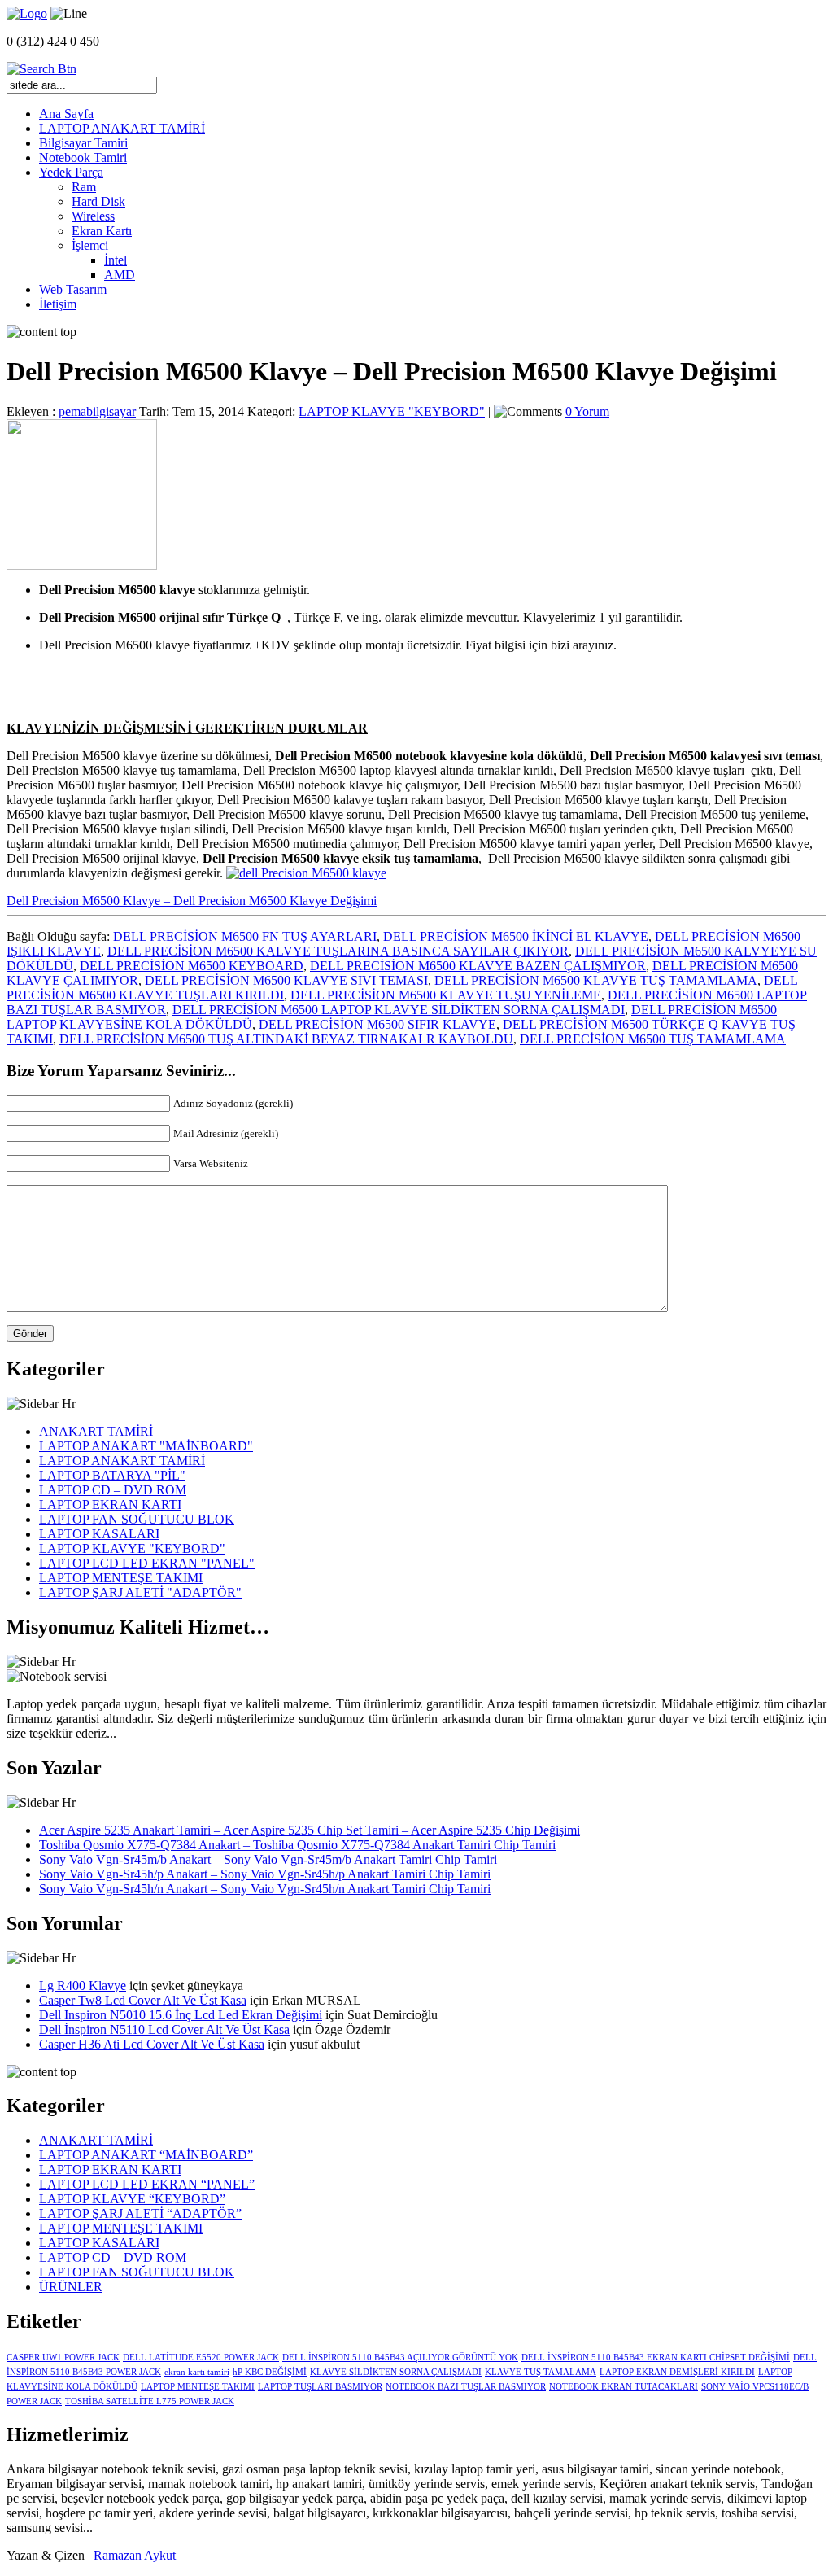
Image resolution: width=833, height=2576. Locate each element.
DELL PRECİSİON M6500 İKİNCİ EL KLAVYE (516, 936)
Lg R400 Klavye (83, 1986)
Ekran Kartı (102, 231)
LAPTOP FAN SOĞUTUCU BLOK (137, 1519)
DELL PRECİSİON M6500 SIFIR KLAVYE (377, 1024)
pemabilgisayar (97, 411)
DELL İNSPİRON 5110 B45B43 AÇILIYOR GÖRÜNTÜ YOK (400, 2357)
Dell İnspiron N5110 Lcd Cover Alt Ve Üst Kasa (164, 2029)
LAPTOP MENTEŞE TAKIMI (121, 1578)
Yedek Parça (71, 172)
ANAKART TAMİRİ (96, 1431)
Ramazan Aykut (135, 2555)
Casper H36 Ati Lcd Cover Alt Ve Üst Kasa (152, 2044)
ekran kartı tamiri (197, 2372)
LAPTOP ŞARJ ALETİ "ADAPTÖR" (140, 1592)
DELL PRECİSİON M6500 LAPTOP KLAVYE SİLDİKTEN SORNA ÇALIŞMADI (399, 1010)
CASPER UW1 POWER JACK (63, 2357)
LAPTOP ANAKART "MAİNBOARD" (146, 1446)
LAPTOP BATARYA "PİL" (112, 1475)
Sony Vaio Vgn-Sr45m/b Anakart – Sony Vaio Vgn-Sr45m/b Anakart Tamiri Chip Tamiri (268, 1859)
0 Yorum (587, 411)
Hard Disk (98, 201)
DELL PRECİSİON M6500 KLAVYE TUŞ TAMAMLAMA (596, 980)
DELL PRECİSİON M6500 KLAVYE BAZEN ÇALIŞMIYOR (478, 966)
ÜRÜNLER (71, 2287)
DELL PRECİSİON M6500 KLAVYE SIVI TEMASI (286, 980)
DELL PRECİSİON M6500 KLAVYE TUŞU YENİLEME (446, 995)
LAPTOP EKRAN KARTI (110, 1504)
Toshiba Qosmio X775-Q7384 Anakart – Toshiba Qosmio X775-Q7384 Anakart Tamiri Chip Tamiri (297, 1845)
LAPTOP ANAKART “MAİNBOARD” (146, 2155)
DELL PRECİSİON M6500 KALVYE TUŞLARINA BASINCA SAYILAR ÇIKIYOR (338, 951)
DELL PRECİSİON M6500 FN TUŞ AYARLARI (245, 936)
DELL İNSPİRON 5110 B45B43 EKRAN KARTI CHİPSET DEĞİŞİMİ (656, 2357)
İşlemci (90, 245)
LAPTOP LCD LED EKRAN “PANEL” (147, 2184)
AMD (120, 275)
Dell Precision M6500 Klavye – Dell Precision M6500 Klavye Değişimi (192, 901)
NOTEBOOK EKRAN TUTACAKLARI (624, 2387)
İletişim (58, 304)
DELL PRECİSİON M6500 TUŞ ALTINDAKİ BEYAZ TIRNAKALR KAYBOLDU (286, 1039)
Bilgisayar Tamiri (83, 143)
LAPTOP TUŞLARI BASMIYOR (320, 2387)
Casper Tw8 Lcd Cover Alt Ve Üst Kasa (143, 2000)
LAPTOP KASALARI (99, 1534)
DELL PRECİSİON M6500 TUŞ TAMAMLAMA (653, 1039)
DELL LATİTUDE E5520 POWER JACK (201, 2357)
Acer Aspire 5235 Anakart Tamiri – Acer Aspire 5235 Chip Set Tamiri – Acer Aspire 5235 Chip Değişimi (310, 1830)
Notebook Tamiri (83, 157)
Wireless (93, 216)
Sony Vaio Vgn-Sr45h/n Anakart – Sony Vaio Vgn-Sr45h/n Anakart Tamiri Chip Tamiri (265, 1889)
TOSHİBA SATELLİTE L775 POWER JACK (150, 2401)
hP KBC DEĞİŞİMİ (270, 2372)
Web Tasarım (73, 289)
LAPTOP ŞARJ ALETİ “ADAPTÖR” (140, 2213)
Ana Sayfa (66, 114)
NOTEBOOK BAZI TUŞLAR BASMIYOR (466, 2387)
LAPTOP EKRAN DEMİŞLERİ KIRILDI (677, 2372)
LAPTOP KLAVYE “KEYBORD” (132, 2199)
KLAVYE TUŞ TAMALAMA (541, 2372)
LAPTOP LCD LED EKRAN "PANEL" (147, 1563)
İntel (116, 260)
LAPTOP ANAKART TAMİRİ (122, 128)
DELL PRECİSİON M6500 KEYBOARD (192, 966)
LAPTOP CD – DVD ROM (113, 1490)
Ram (84, 187)
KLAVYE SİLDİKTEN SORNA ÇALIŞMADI (396, 2372)
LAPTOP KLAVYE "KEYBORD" (392, 411)
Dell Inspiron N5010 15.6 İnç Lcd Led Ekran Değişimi (181, 2015)
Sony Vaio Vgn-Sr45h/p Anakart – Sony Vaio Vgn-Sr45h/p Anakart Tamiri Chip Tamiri (265, 1874)
